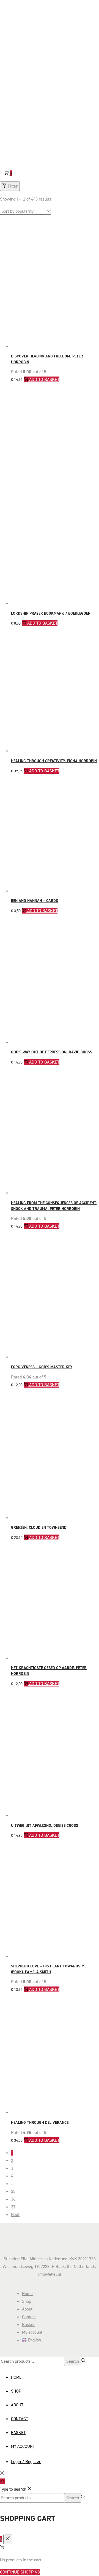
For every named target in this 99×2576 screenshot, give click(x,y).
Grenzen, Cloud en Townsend (39, 1528)
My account (32, 2332)
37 (13, 2207)
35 (13, 2191)
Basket (28, 2324)
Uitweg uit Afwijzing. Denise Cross (45, 1826)
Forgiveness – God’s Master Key (42, 1367)
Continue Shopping (20, 2572)
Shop (27, 2301)
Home (27, 2294)
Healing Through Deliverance (40, 2123)
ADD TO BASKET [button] (44, 379)
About (27, 2309)
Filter (13, 186)
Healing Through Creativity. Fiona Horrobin (54, 761)
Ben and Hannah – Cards (35, 901)
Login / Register (26, 2461)
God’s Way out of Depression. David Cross (52, 1052)
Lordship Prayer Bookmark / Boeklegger (51, 613)
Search (73, 2361)
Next (15, 2215)
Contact (29, 2317)
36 (13, 2199)
